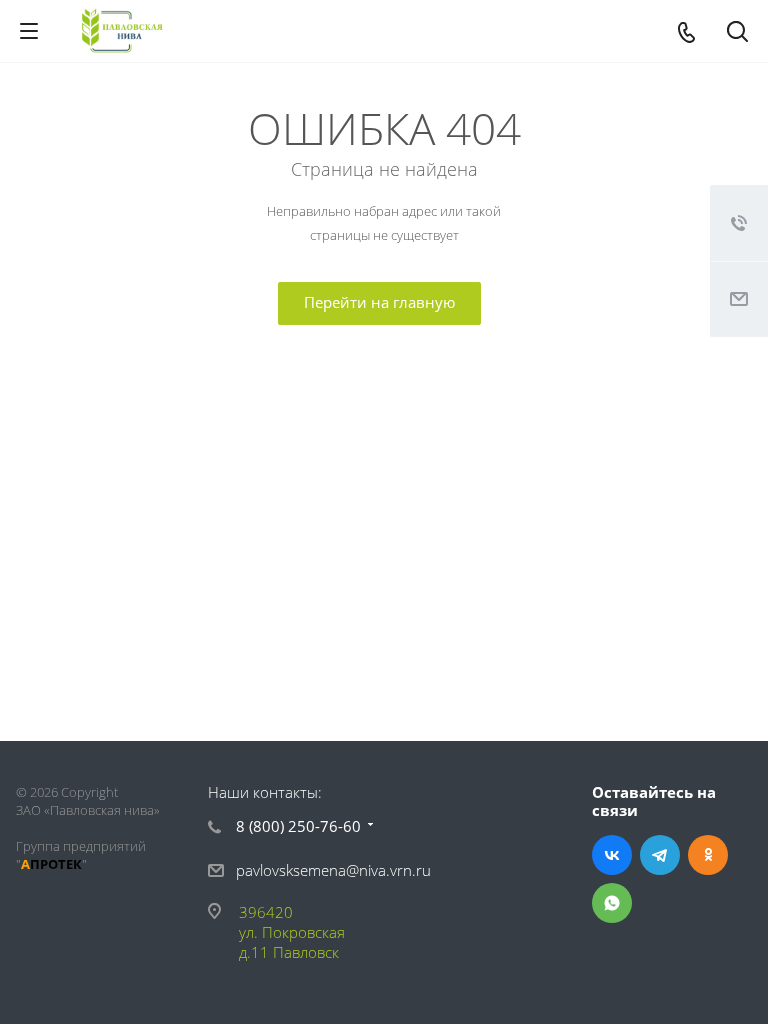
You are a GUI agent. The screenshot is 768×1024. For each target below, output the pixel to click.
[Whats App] (612, 903)
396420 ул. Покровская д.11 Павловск (292, 932)
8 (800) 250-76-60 (298, 826)
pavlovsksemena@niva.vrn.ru (333, 870)
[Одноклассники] (708, 855)
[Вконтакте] (612, 855)
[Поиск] (737, 33)
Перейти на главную (379, 302)
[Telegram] (660, 855)
